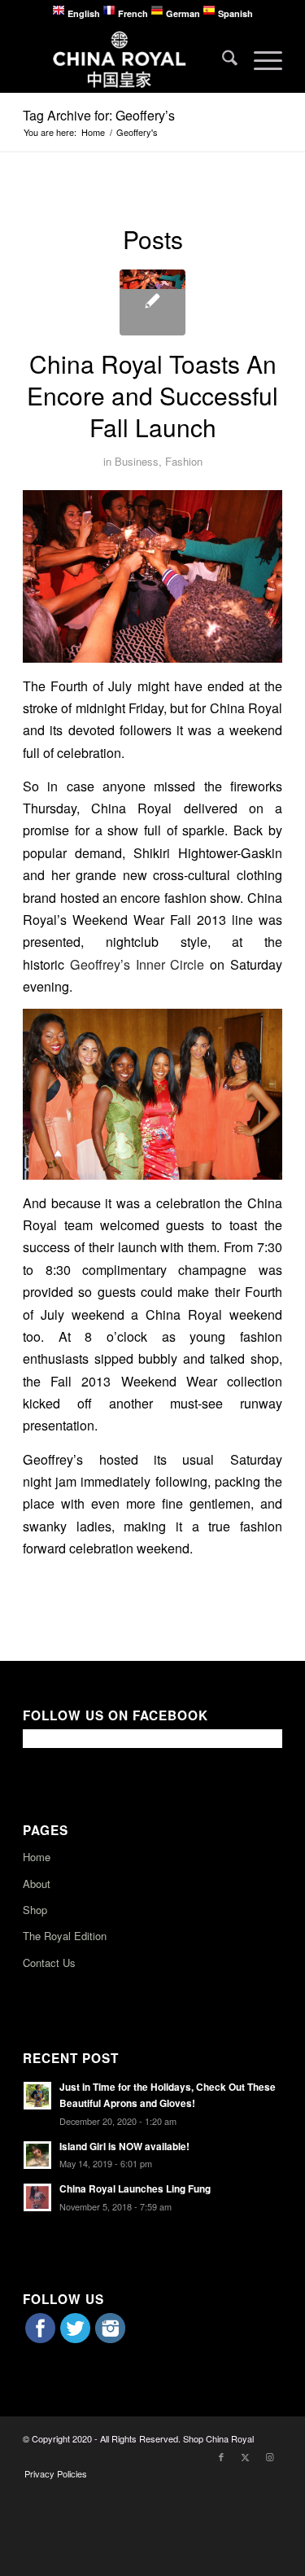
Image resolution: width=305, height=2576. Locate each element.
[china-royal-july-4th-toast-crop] (152, 302)
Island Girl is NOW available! (124, 2147)
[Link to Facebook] (221, 2456)
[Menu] (260, 59)
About (37, 1884)
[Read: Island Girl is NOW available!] (37, 2155)
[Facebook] (40, 2338)
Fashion (184, 461)
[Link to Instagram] (270, 2456)
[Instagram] (110, 2338)
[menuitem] (222, 59)
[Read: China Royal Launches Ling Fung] (37, 2197)
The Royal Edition (65, 1936)
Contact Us (49, 1963)
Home (37, 1857)
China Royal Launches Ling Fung (135, 2189)
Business (137, 461)
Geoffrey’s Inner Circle (137, 964)
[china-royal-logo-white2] (126, 59)
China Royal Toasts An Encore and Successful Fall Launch (152, 395)
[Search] (222, 59)
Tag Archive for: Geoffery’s (99, 115)
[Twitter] (75, 2338)
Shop (35, 1910)
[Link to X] (246, 2456)
